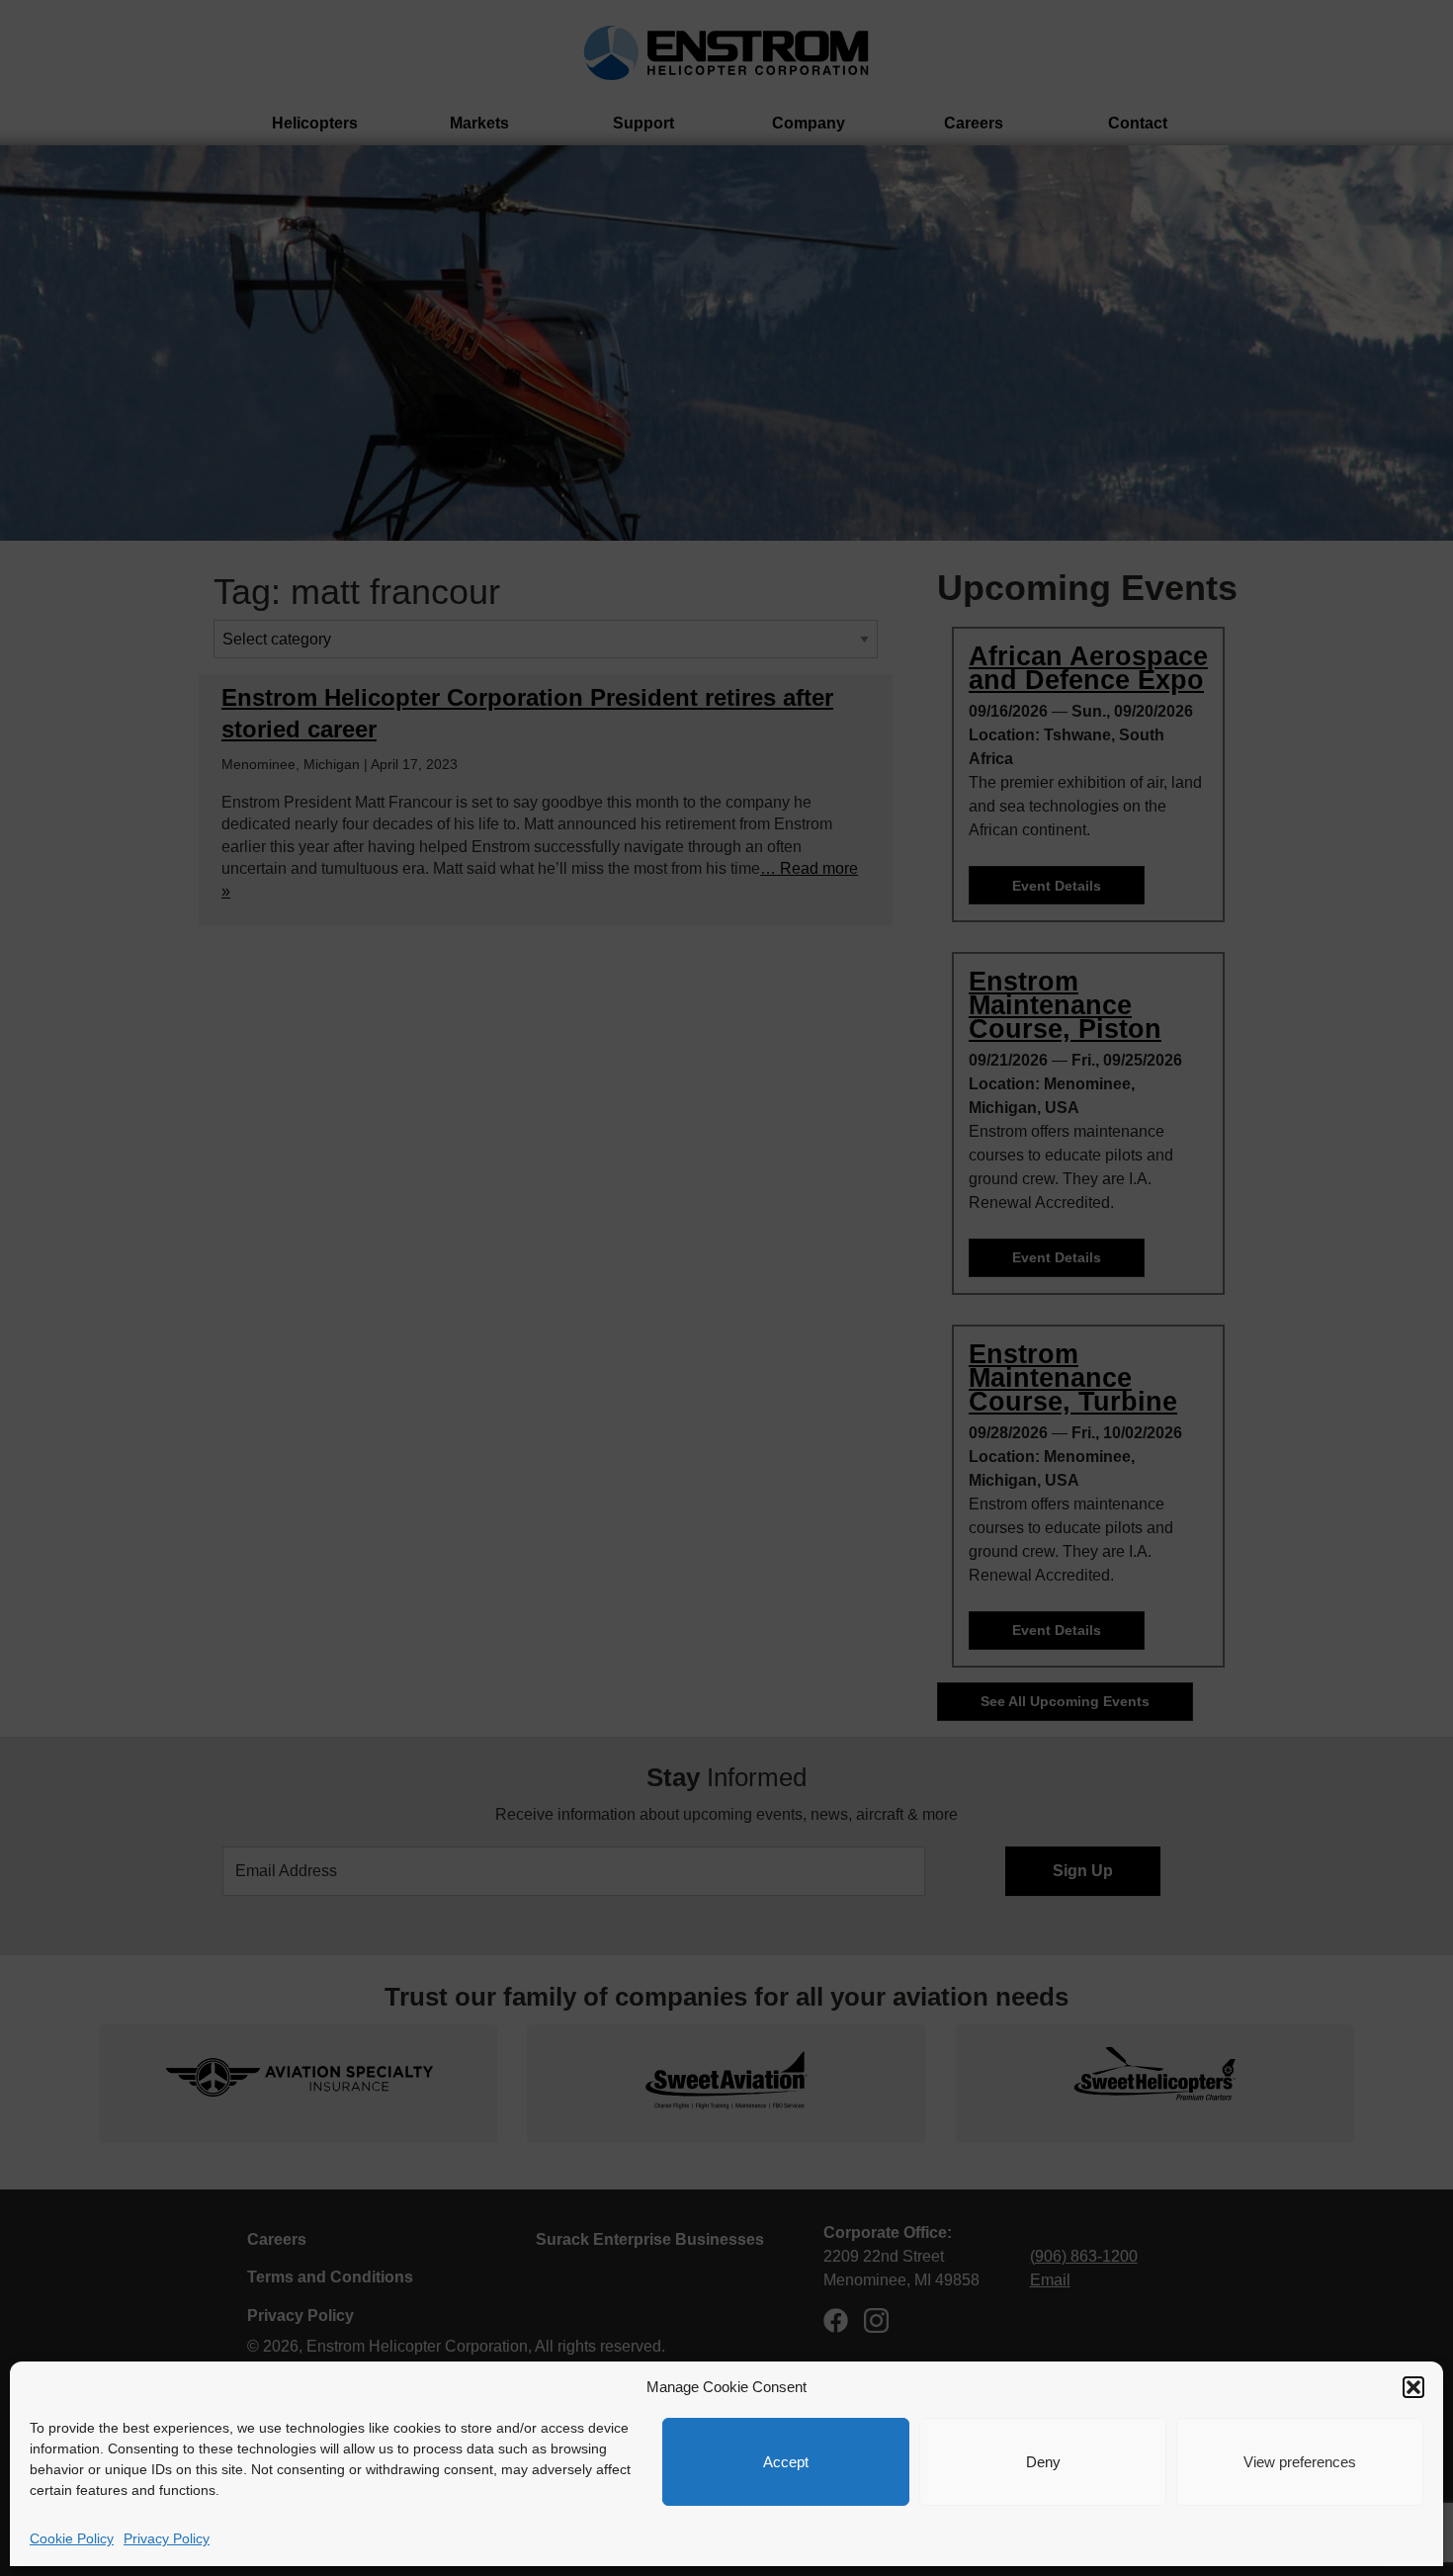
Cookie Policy (72, 2538)
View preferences (1300, 2462)
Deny (1043, 2462)
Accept (786, 2462)
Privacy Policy (167, 2538)
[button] (1413, 2387)
